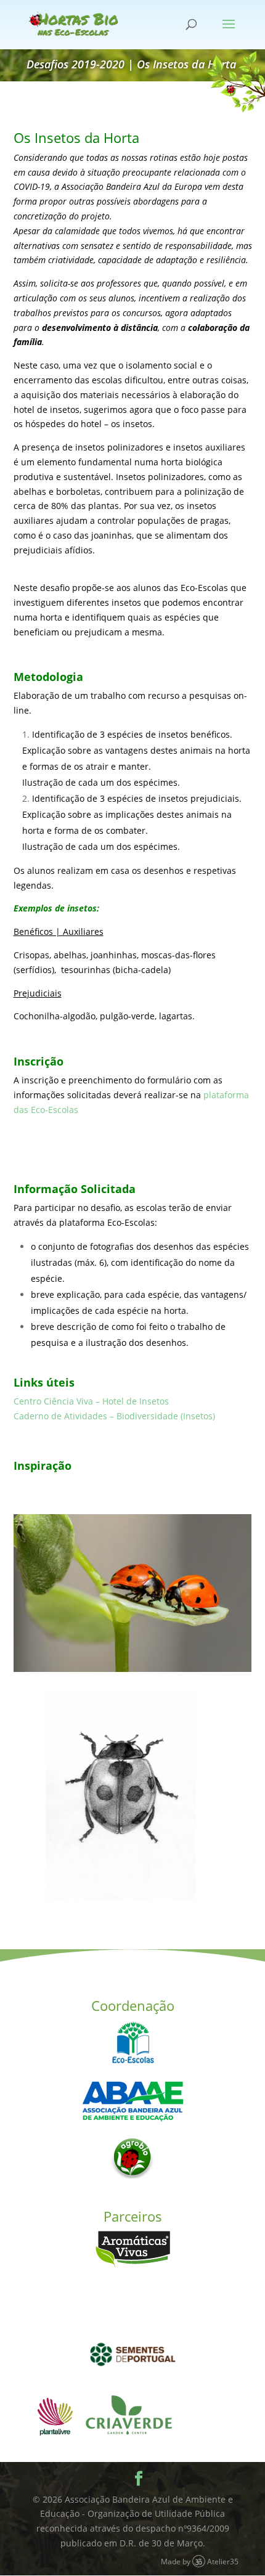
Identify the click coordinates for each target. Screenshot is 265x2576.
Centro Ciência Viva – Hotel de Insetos (91, 1401)
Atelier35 (223, 2561)
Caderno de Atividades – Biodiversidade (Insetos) (114, 1416)
